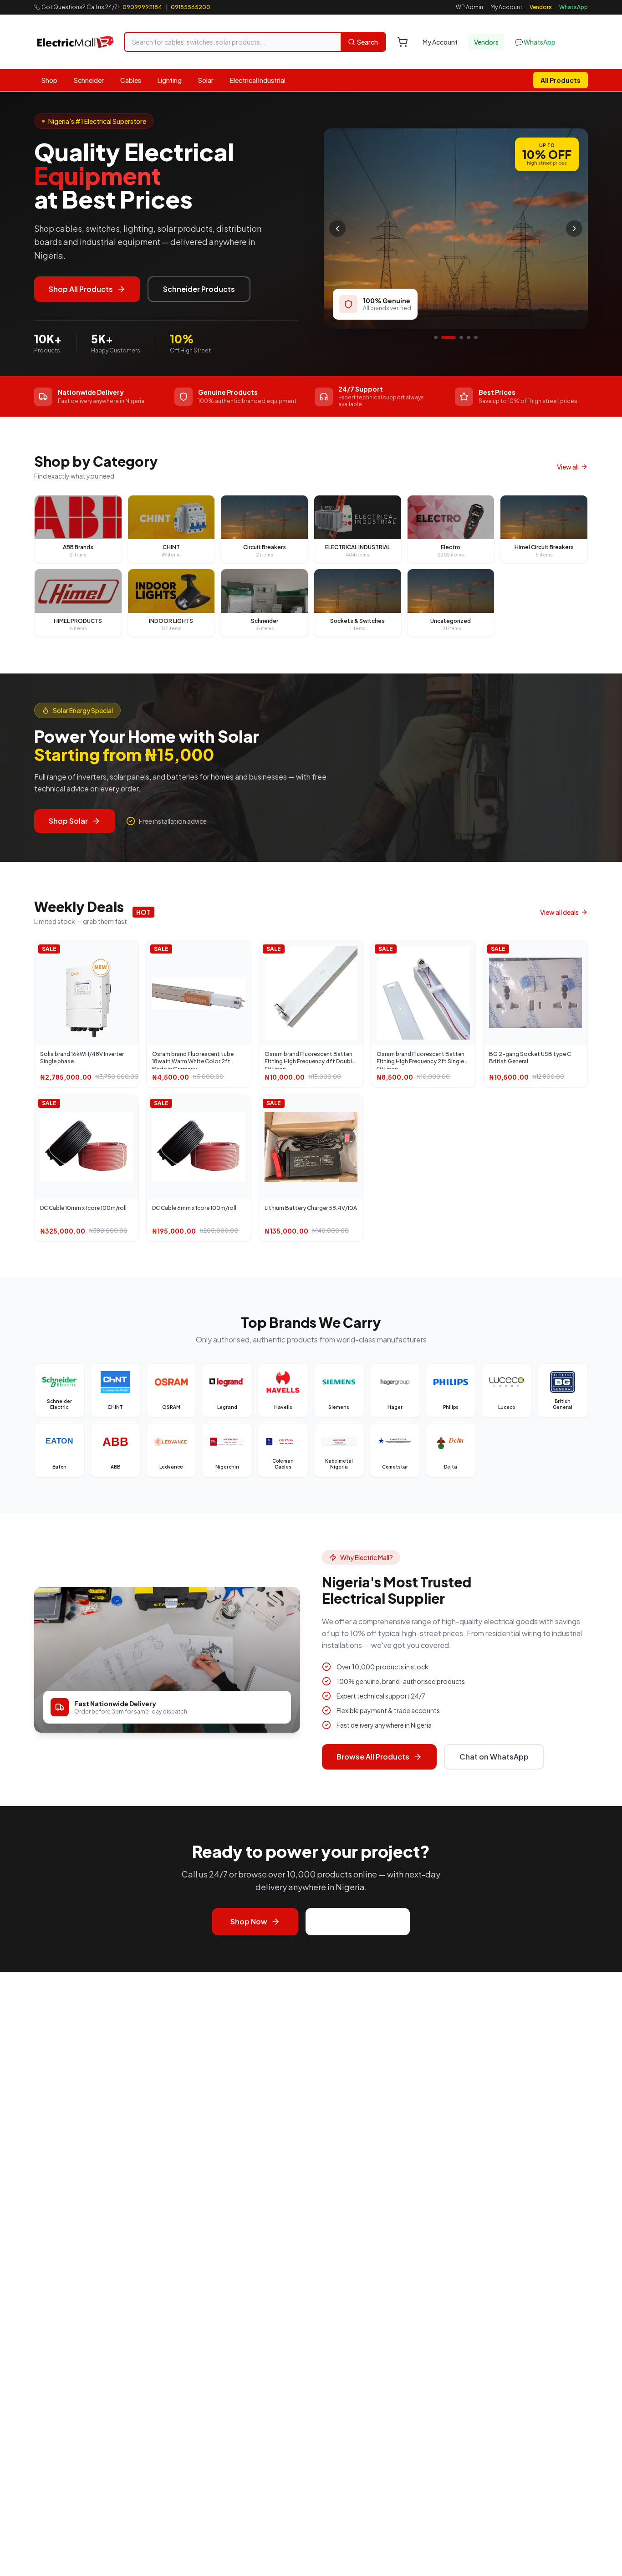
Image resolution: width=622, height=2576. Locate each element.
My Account (506, 7)
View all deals (559, 912)
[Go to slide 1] (436, 337)
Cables (131, 80)
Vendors (541, 7)
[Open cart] (403, 42)
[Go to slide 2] (449, 337)
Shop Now (249, 1921)
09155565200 (191, 7)
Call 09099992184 (358, 1921)
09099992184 (142, 7)
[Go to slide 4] (469, 337)
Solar (206, 80)
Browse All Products (373, 1757)
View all (568, 467)
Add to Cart (91, 1000)
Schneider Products (199, 289)
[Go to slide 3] (461, 337)
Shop (49, 80)
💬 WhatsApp (535, 42)
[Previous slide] (337, 229)
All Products (561, 80)
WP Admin (469, 7)
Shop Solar (68, 821)
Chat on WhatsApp (494, 1757)
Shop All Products (81, 289)
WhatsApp (574, 7)
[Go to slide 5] (476, 337)
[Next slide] (574, 229)
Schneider (89, 80)
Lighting (170, 80)
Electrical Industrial (258, 80)
